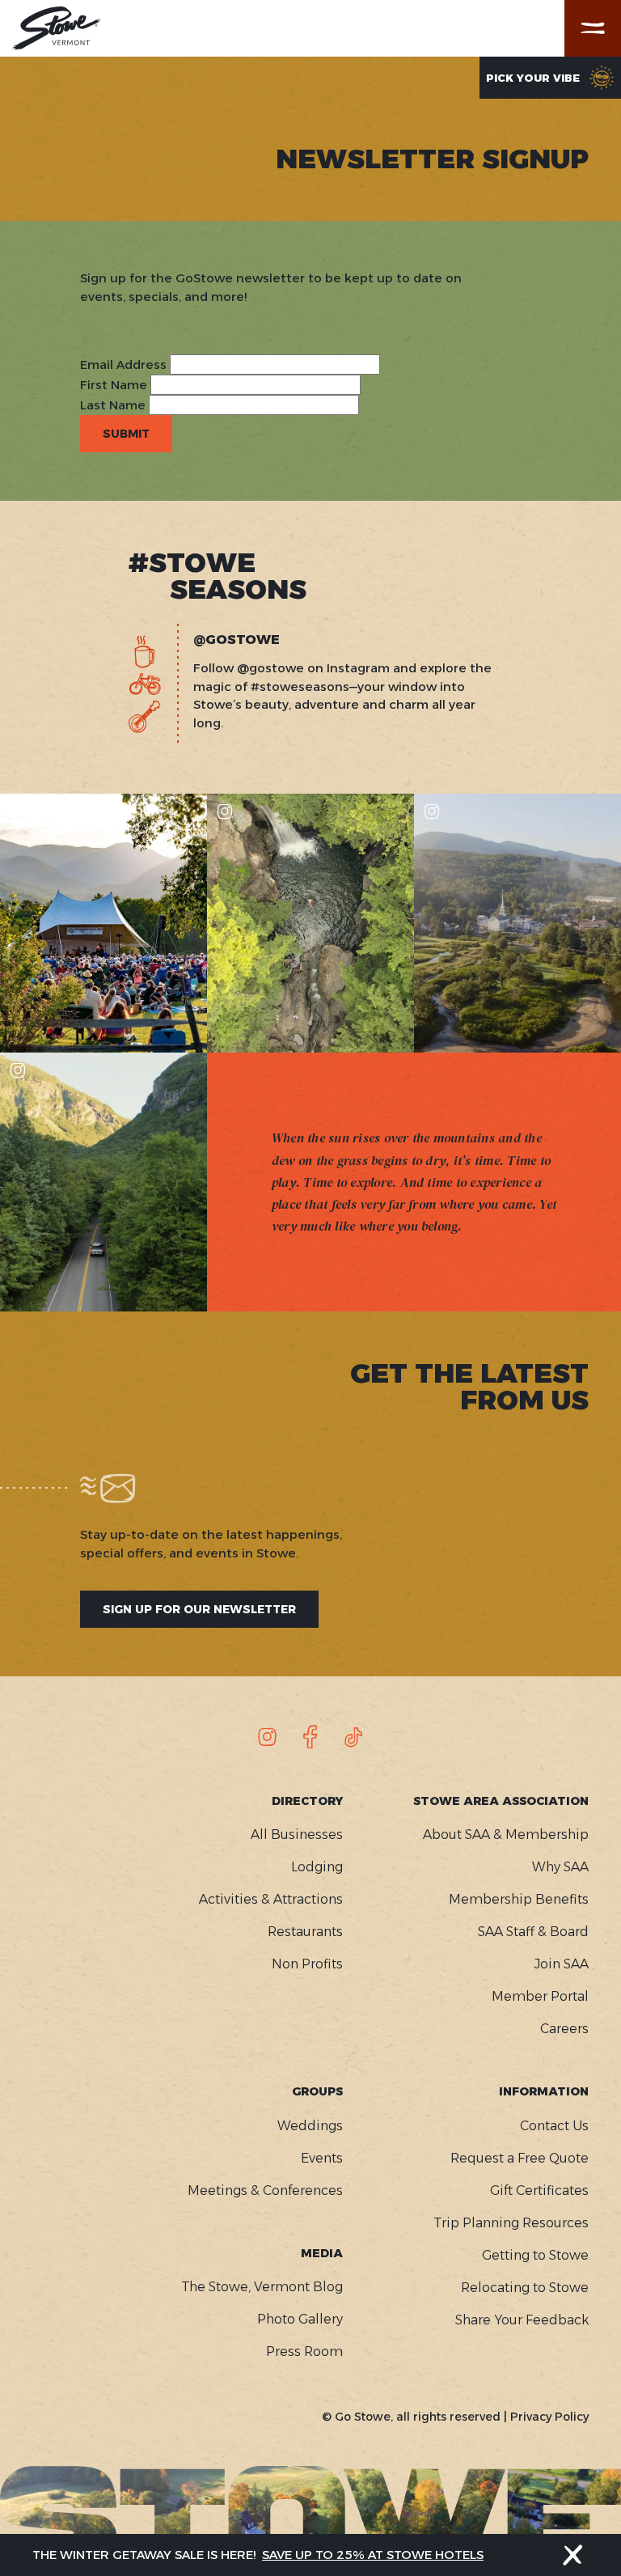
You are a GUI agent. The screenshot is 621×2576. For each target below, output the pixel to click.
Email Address (123, 364)
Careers (564, 2029)
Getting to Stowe (535, 2255)
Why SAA (560, 1867)
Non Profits (307, 1964)
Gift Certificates (539, 2190)
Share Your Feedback (522, 2320)
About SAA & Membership (506, 1835)
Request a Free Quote (520, 2158)
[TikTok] (353, 1737)
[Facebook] (310, 1737)
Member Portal (540, 1996)
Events (322, 2158)
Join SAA (562, 1964)
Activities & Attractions (271, 1899)
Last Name (113, 405)
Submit (126, 434)
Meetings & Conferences (265, 2190)
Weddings (310, 2126)
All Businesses (297, 1835)
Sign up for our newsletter (199, 1609)
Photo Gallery (300, 2319)
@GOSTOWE (237, 640)
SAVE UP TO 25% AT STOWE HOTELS (373, 2555)
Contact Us (554, 2126)
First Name (114, 385)
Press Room (304, 2351)
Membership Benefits (519, 1899)
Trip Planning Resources (511, 2223)
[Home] (57, 28)
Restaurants (305, 1932)
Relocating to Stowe (525, 2288)
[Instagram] (268, 1737)
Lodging (317, 1867)
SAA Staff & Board (533, 1932)
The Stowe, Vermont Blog (262, 2287)
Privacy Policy (549, 2417)
